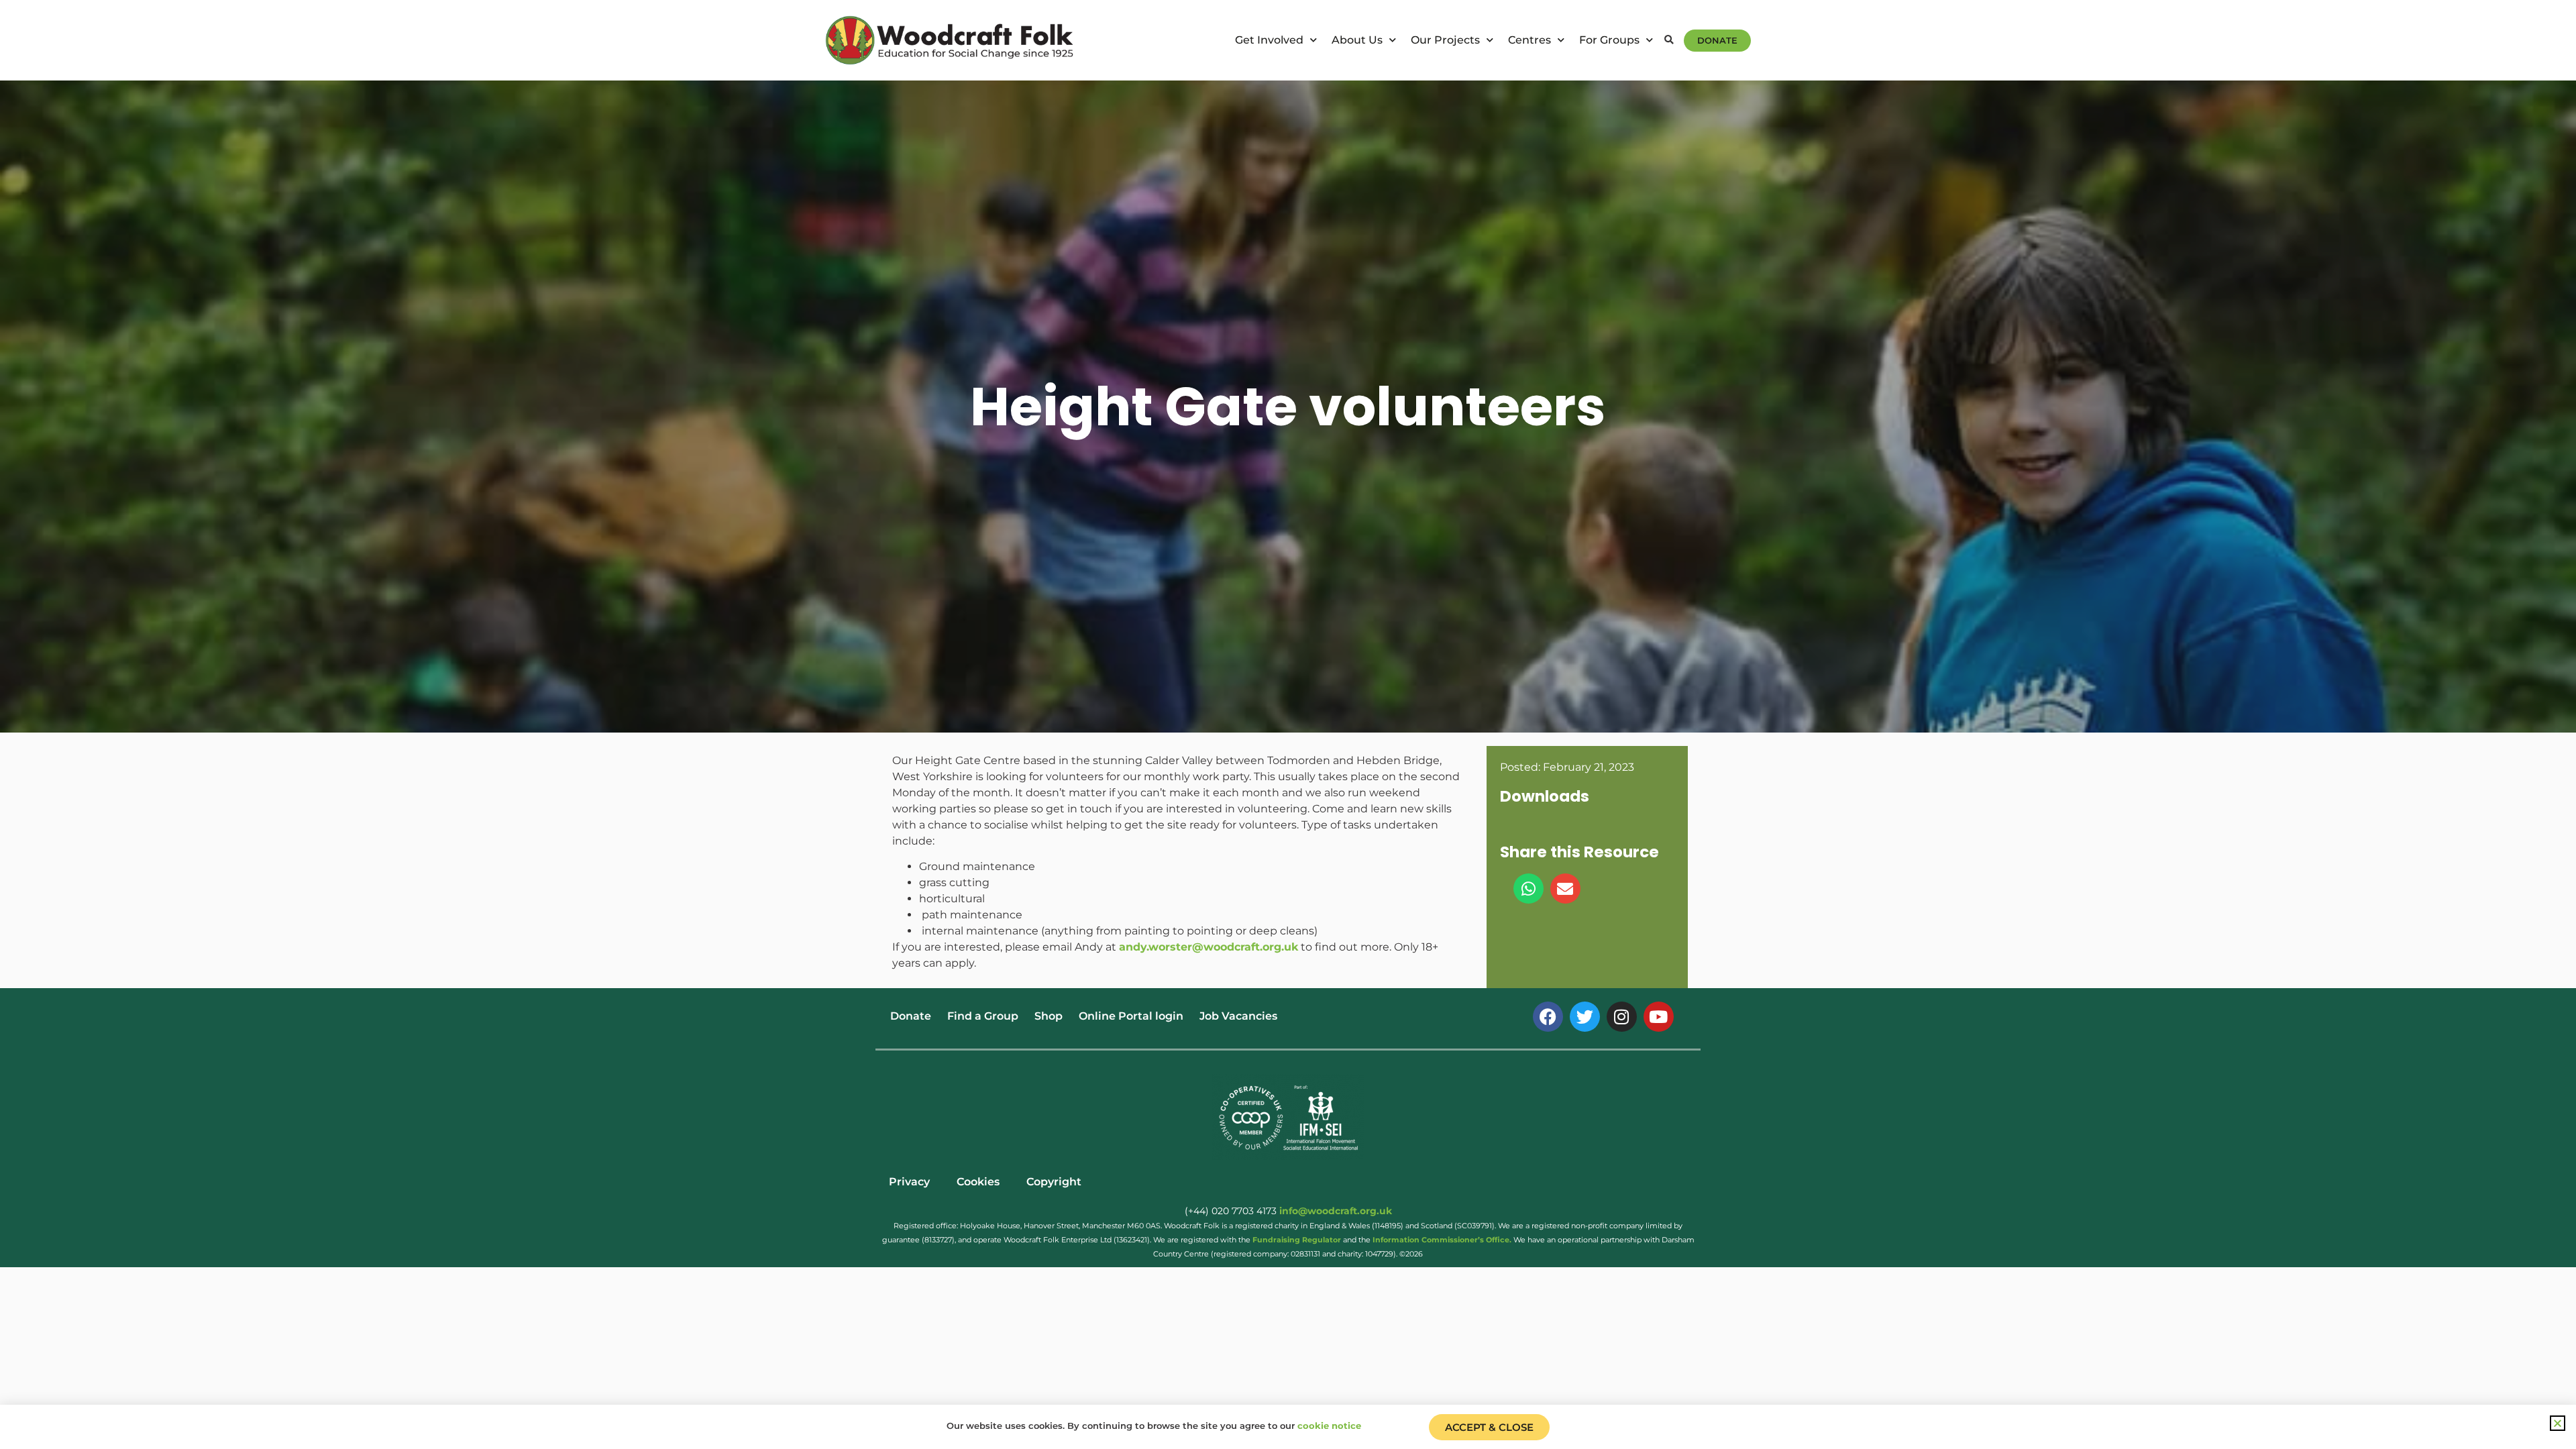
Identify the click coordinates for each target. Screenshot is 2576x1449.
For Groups (1609, 40)
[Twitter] (1585, 1017)
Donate (911, 1016)
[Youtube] (1659, 1017)
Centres (1529, 40)
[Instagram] (1622, 1017)
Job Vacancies (1238, 1016)
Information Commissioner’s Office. (1442, 1240)
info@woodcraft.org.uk (1336, 1211)
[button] (1669, 41)
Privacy (909, 1182)
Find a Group (983, 1016)
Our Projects (1445, 40)
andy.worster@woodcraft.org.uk (1209, 947)
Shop (1049, 1016)
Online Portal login (1131, 1016)
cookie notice (1329, 1426)
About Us (1357, 40)
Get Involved (1269, 40)
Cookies (978, 1182)
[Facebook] (1548, 1017)
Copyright (1054, 1182)
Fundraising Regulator (1297, 1240)
